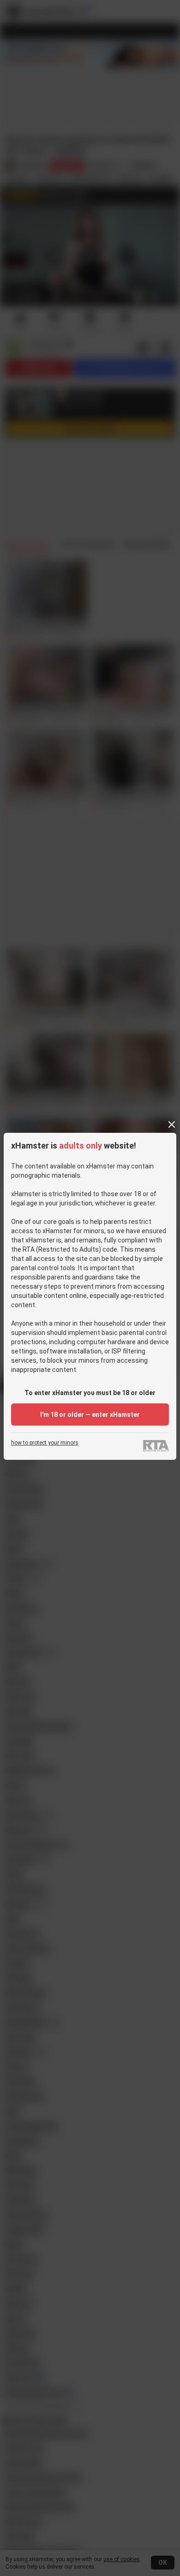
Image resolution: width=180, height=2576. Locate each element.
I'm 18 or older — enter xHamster (90, 1415)
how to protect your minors (45, 1443)
